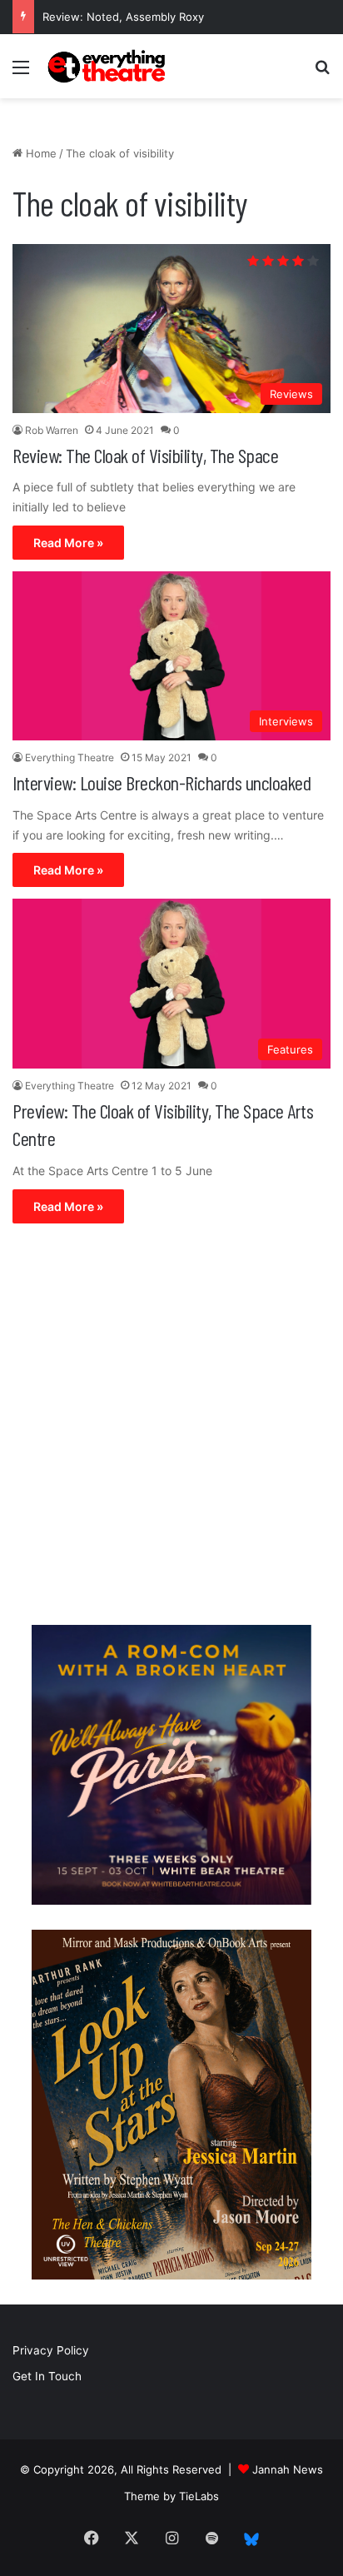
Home (40, 153)
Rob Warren (52, 430)
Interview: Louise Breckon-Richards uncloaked (162, 782)
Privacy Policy (51, 2350)
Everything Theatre (70, 757)
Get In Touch (47, 2376)
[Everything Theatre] (108, 66)
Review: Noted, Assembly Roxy (123, 17)
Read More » (68, 543)
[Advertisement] (171, 1428)
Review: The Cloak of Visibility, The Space (145, 455)
